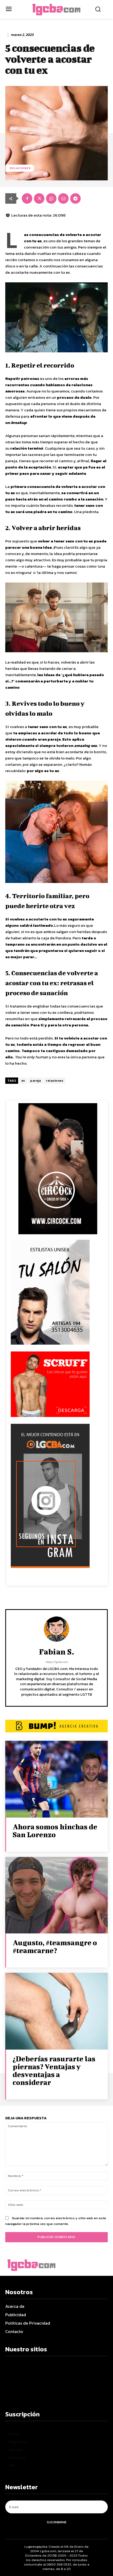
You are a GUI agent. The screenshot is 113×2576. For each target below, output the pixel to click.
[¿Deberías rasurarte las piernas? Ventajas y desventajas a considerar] (56, 2011)
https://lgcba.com (57, 1662)
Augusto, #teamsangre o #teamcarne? (55, 1946)
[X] (39, 198)
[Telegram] (75, 198)
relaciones (55, 1081)
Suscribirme (57, 2522)
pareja (35, 1081)
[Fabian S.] (56, 1629)
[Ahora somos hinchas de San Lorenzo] (56, 1779)
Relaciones (20, 168)
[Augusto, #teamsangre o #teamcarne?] (56, 1895)
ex (23, 1081)
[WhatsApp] (51, 198)
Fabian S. (56, 1652)
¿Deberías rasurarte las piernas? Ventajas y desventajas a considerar (54, 2070)
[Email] (63, 198)
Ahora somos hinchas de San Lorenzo (55, 1831)
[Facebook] (27, 198)
